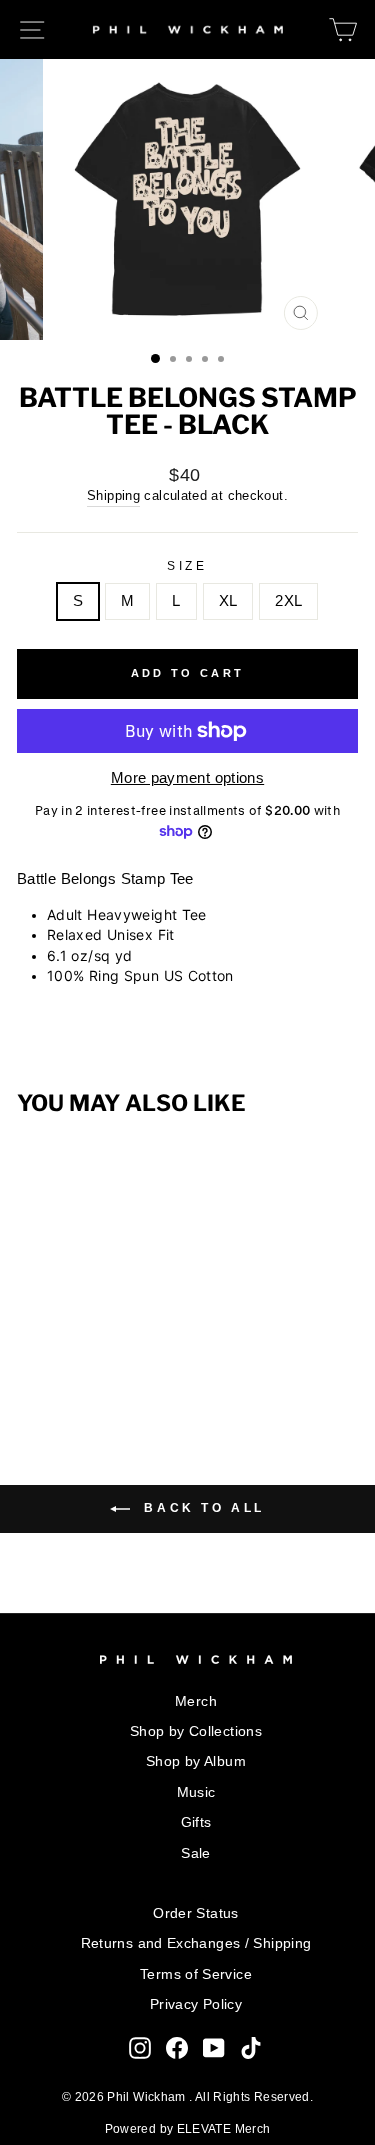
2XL (288, 601)
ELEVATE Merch (224, 2129)
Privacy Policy (196, 2004)
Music (196, 1792)
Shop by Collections (196, 1731)
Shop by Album (196, 1761)
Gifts (196, 1822)
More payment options (187, 778)
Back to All (201, 1508)
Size (187, 565)
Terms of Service (196, 1974)
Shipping (113, 496)
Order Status (195, 1913)
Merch (196, 1701)
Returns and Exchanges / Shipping (196, 1943)
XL (228, 601)
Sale (195, 1853)
